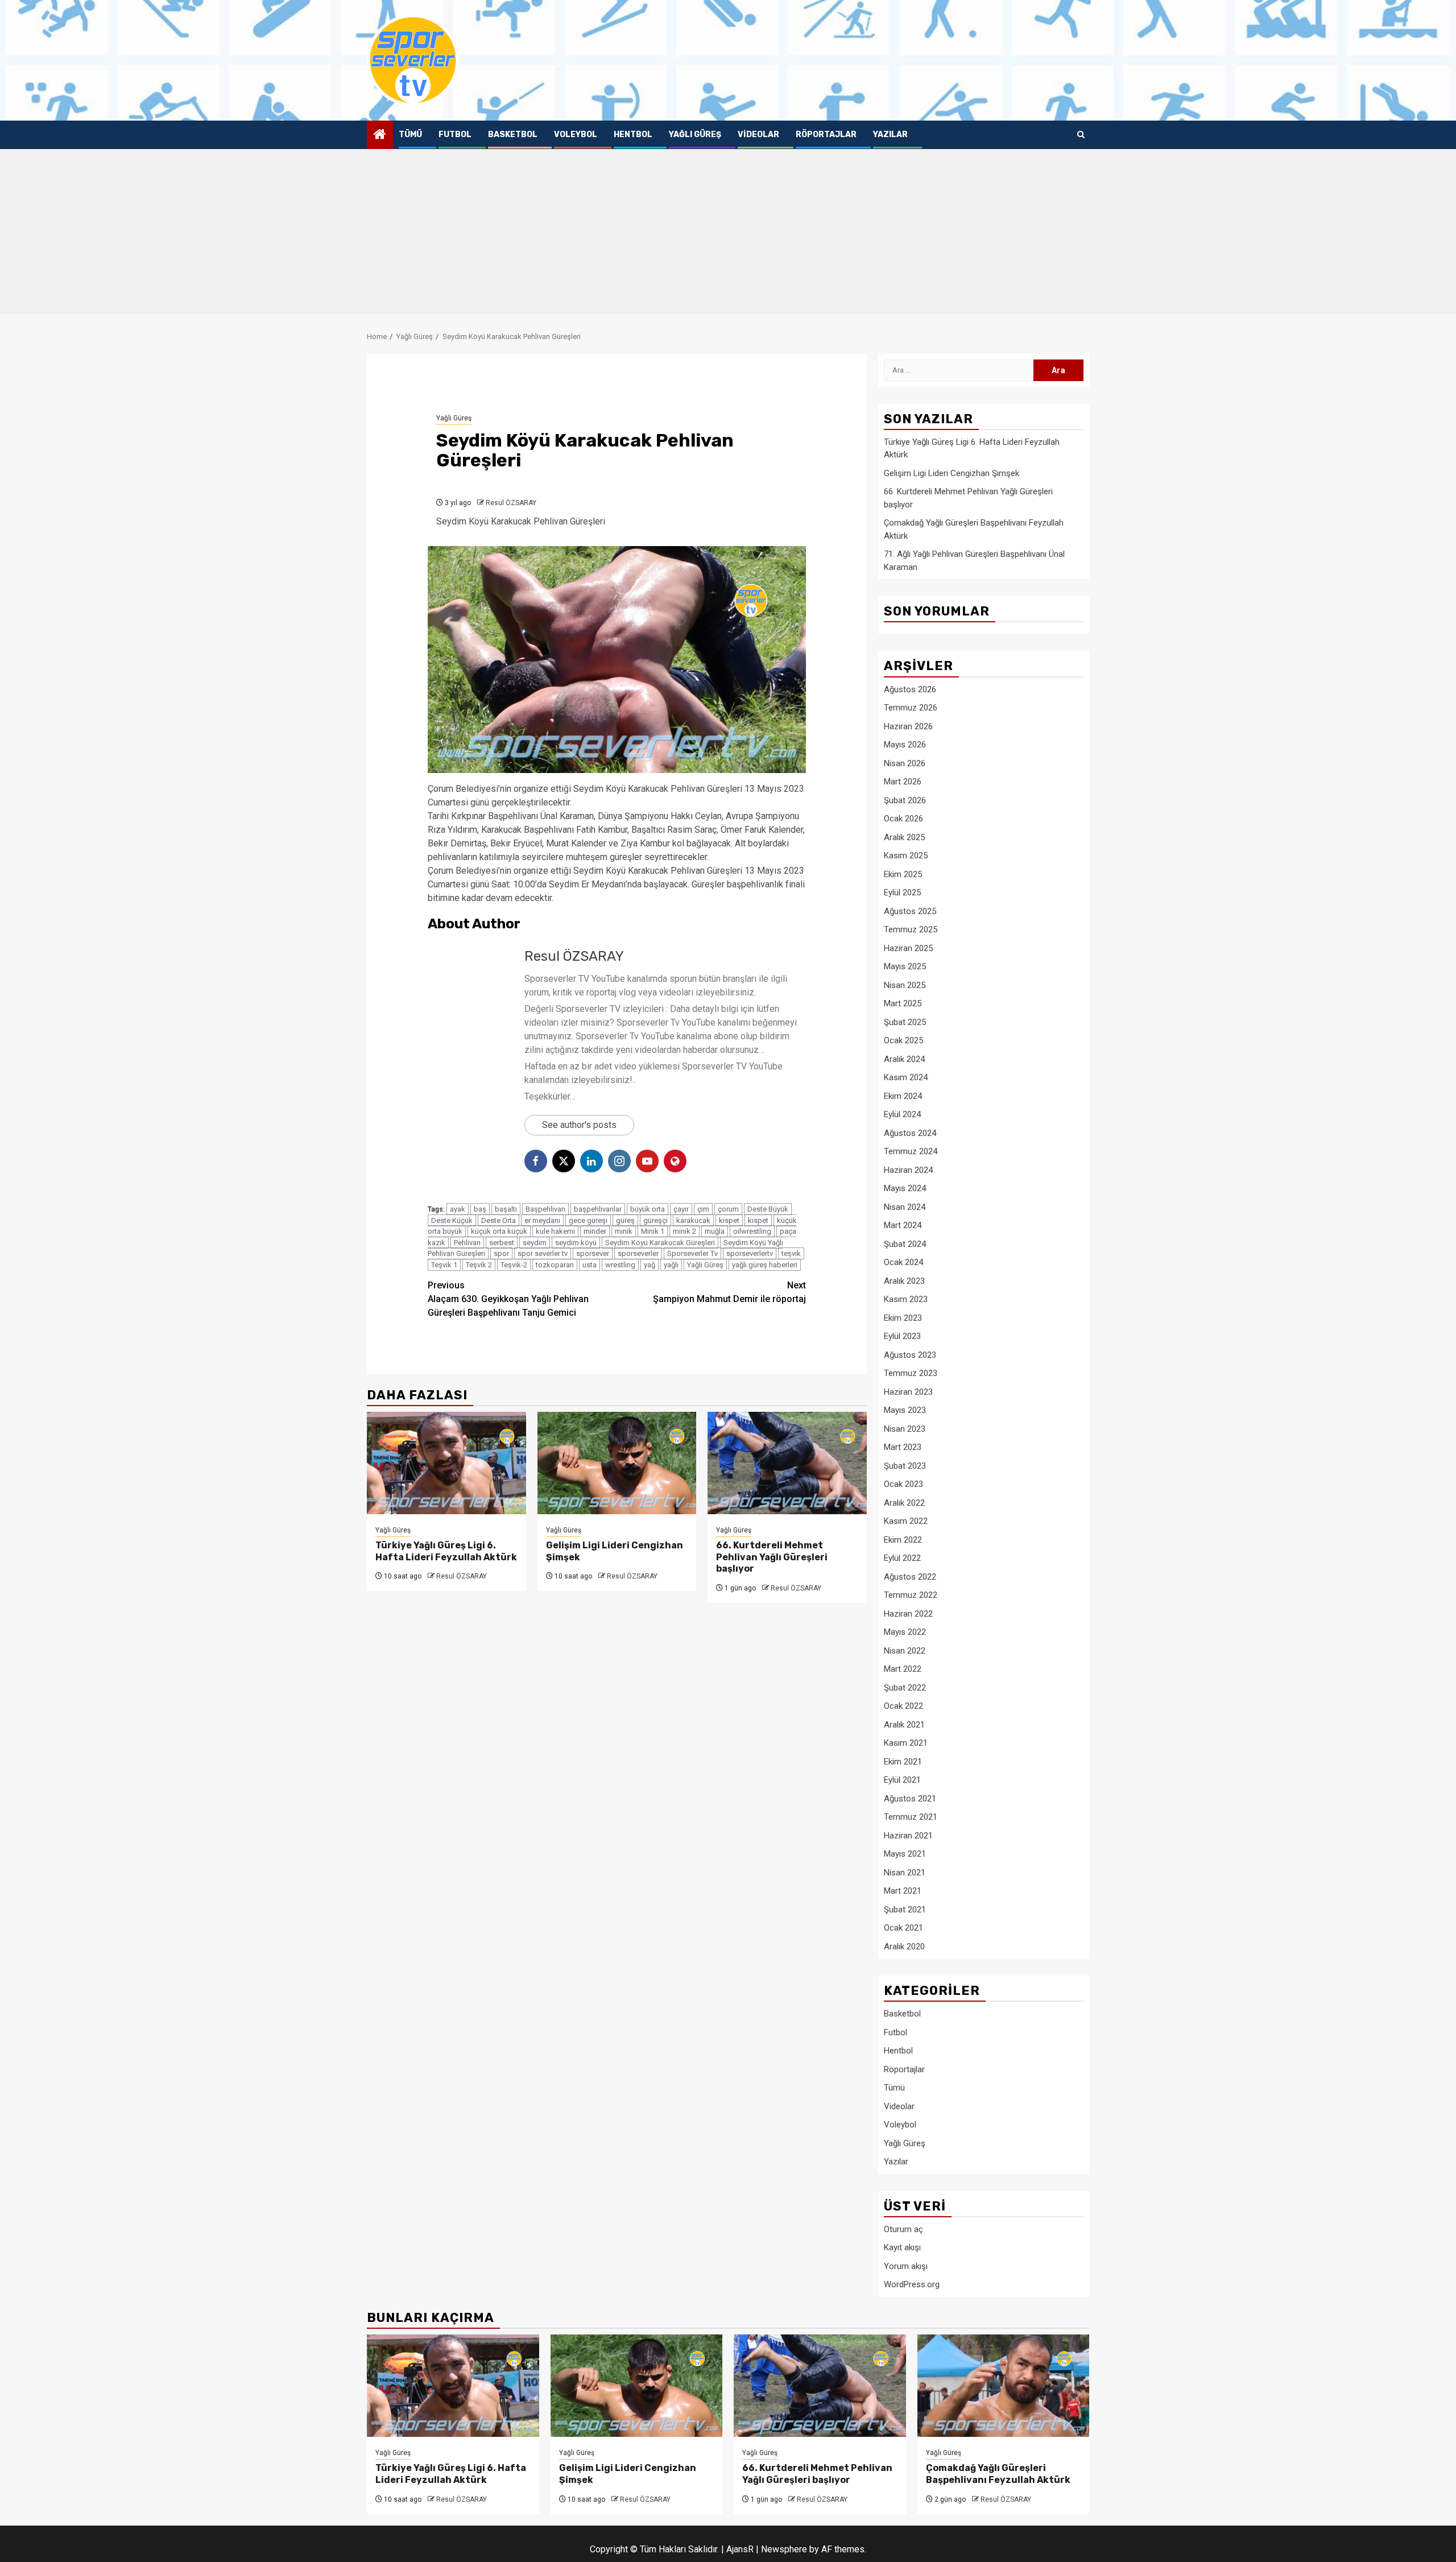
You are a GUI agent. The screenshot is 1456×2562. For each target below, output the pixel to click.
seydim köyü (576, 1243)
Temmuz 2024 (911, 1151)
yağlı (671, 1265)
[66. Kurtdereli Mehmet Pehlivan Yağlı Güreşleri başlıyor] (787, 1463)
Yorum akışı (906, 2266)
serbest (502, 1243)
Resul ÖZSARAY (511, 503)
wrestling (620, 1265)
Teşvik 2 (479, 1265)
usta (590, 1265)
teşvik (791, 1253)
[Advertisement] (728, 234)
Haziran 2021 (908, 1836)
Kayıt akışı (902, 2247)
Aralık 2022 (904, 1503)
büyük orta (648, 1209)
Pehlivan (467, 1243)
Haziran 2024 (908, 1170)
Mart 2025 (903, 1003)
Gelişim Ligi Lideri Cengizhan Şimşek (952, 473)
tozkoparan (555, 1265)
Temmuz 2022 (911, 1595)
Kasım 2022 (906, 1521)
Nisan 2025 (905, 985)
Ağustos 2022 (910, 1577)
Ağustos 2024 (910, 1133)
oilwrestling (752, 1231)
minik (624, 1231)
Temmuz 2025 (911, 929)
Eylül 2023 (902, 1336)
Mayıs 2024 (905, 1188)
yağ (650, 1265)
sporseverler (638, 1253)
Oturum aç (903, 2229)
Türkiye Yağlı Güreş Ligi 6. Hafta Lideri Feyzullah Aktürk (446, 1551)
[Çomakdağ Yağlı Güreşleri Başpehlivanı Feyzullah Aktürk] (1004, 2386)
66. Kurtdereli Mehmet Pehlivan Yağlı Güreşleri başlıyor (772, 1557)
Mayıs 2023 (905, 1410)
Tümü (410, 135)
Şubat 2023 (905, 1466)
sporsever (593, 1253)
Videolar (758, 135)
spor (501, 1253)
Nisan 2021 (905, 1873)
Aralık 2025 (904, 837)
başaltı (506, 1209)
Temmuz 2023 (911, 1373)
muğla (715, 1231)
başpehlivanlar (598, 1209)
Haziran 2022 (908, 1614)
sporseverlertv (750, 1253)
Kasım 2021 (906, 1743)
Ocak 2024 (903, 1262)
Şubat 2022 (905, 1688)
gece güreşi (588, 1220)
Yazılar (890, 135)
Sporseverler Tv (692, 1253)
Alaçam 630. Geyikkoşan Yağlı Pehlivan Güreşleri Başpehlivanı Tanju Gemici (508, 1299)
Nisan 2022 (905, 1651)
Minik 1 (653, 1231)
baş (480, 1209)
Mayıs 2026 (905, 745)
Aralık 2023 (904, 1281)
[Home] (380, 135)
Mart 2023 (903, 1447)
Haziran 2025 (908, 948)
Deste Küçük (452, 1220)
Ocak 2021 (903, 1928)
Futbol (455, 135)
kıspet (758, 1220)
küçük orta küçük (499, 1231)
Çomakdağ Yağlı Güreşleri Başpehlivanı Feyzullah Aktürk (998, 2474)
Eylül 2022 (902, 1558)
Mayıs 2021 (905, 1854)
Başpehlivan (545, 1209)
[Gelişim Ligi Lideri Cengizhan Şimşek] (617, 1463)
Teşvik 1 (444, 1265)
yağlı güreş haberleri (765, 1265)
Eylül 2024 (902, 1114)
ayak (458, 1209)
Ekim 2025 (903, 874)
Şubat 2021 (905, 1910)
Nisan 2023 (905, 1429)
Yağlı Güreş (695, 135)
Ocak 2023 (903, 1484)
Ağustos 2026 (910, 689)
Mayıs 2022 (905, 1632)
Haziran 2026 (908, 726)
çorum (728, 1209)
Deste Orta (499, 1220)
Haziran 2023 (908, 1392)
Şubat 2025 (905, 1022)
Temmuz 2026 (911, 708)
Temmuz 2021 (911, 1817)
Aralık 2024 (904, 1059)
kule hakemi (555, 1231)
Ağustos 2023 (910, 1355)
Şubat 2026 (905, 800)
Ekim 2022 (903, 1540)
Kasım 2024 (906, 1077)
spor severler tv (543, 1253)
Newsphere (784, 2549)
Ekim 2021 (903, 1762)
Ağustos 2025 (910, 911)
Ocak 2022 (903, 1706)
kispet (729, 1220)
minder (595, 1231)
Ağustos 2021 (910, 1799)
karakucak (693, 1220)
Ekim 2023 (903, 1318)
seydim (535, 1243)
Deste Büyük (768, 1209)
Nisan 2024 (905, 1207)
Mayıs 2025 (905, 966)
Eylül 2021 (902, 1780)
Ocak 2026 (903, 819)
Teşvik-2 (514, 1265)
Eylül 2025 (902, 892)
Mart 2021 (903, 1891)
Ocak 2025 (903, 1040)
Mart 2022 (903, 1669)
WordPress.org (912, 2284)
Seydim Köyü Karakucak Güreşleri (660, 1243)
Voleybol (576, 135)
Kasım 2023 (906, 1299)
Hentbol (633, 135)
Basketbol (513, 135)
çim (703, 1209)
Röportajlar (826, 135)
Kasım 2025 (906, 856)
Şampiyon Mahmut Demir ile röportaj (729, 1292)
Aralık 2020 (904, 1947)
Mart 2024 (903, 1225)
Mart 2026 (903, 782)
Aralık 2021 (904, 1725)
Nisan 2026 (905, 763)
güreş (625, 1220)
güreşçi (655, 1220)
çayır (681, 1209)
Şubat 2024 (905, 1244)
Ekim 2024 (903, 1096)
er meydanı (542, 1220)
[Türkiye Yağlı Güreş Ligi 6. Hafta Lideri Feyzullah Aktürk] (446, 1463)
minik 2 (684, 1231)
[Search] (1081, 135)
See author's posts (579, 1125)
